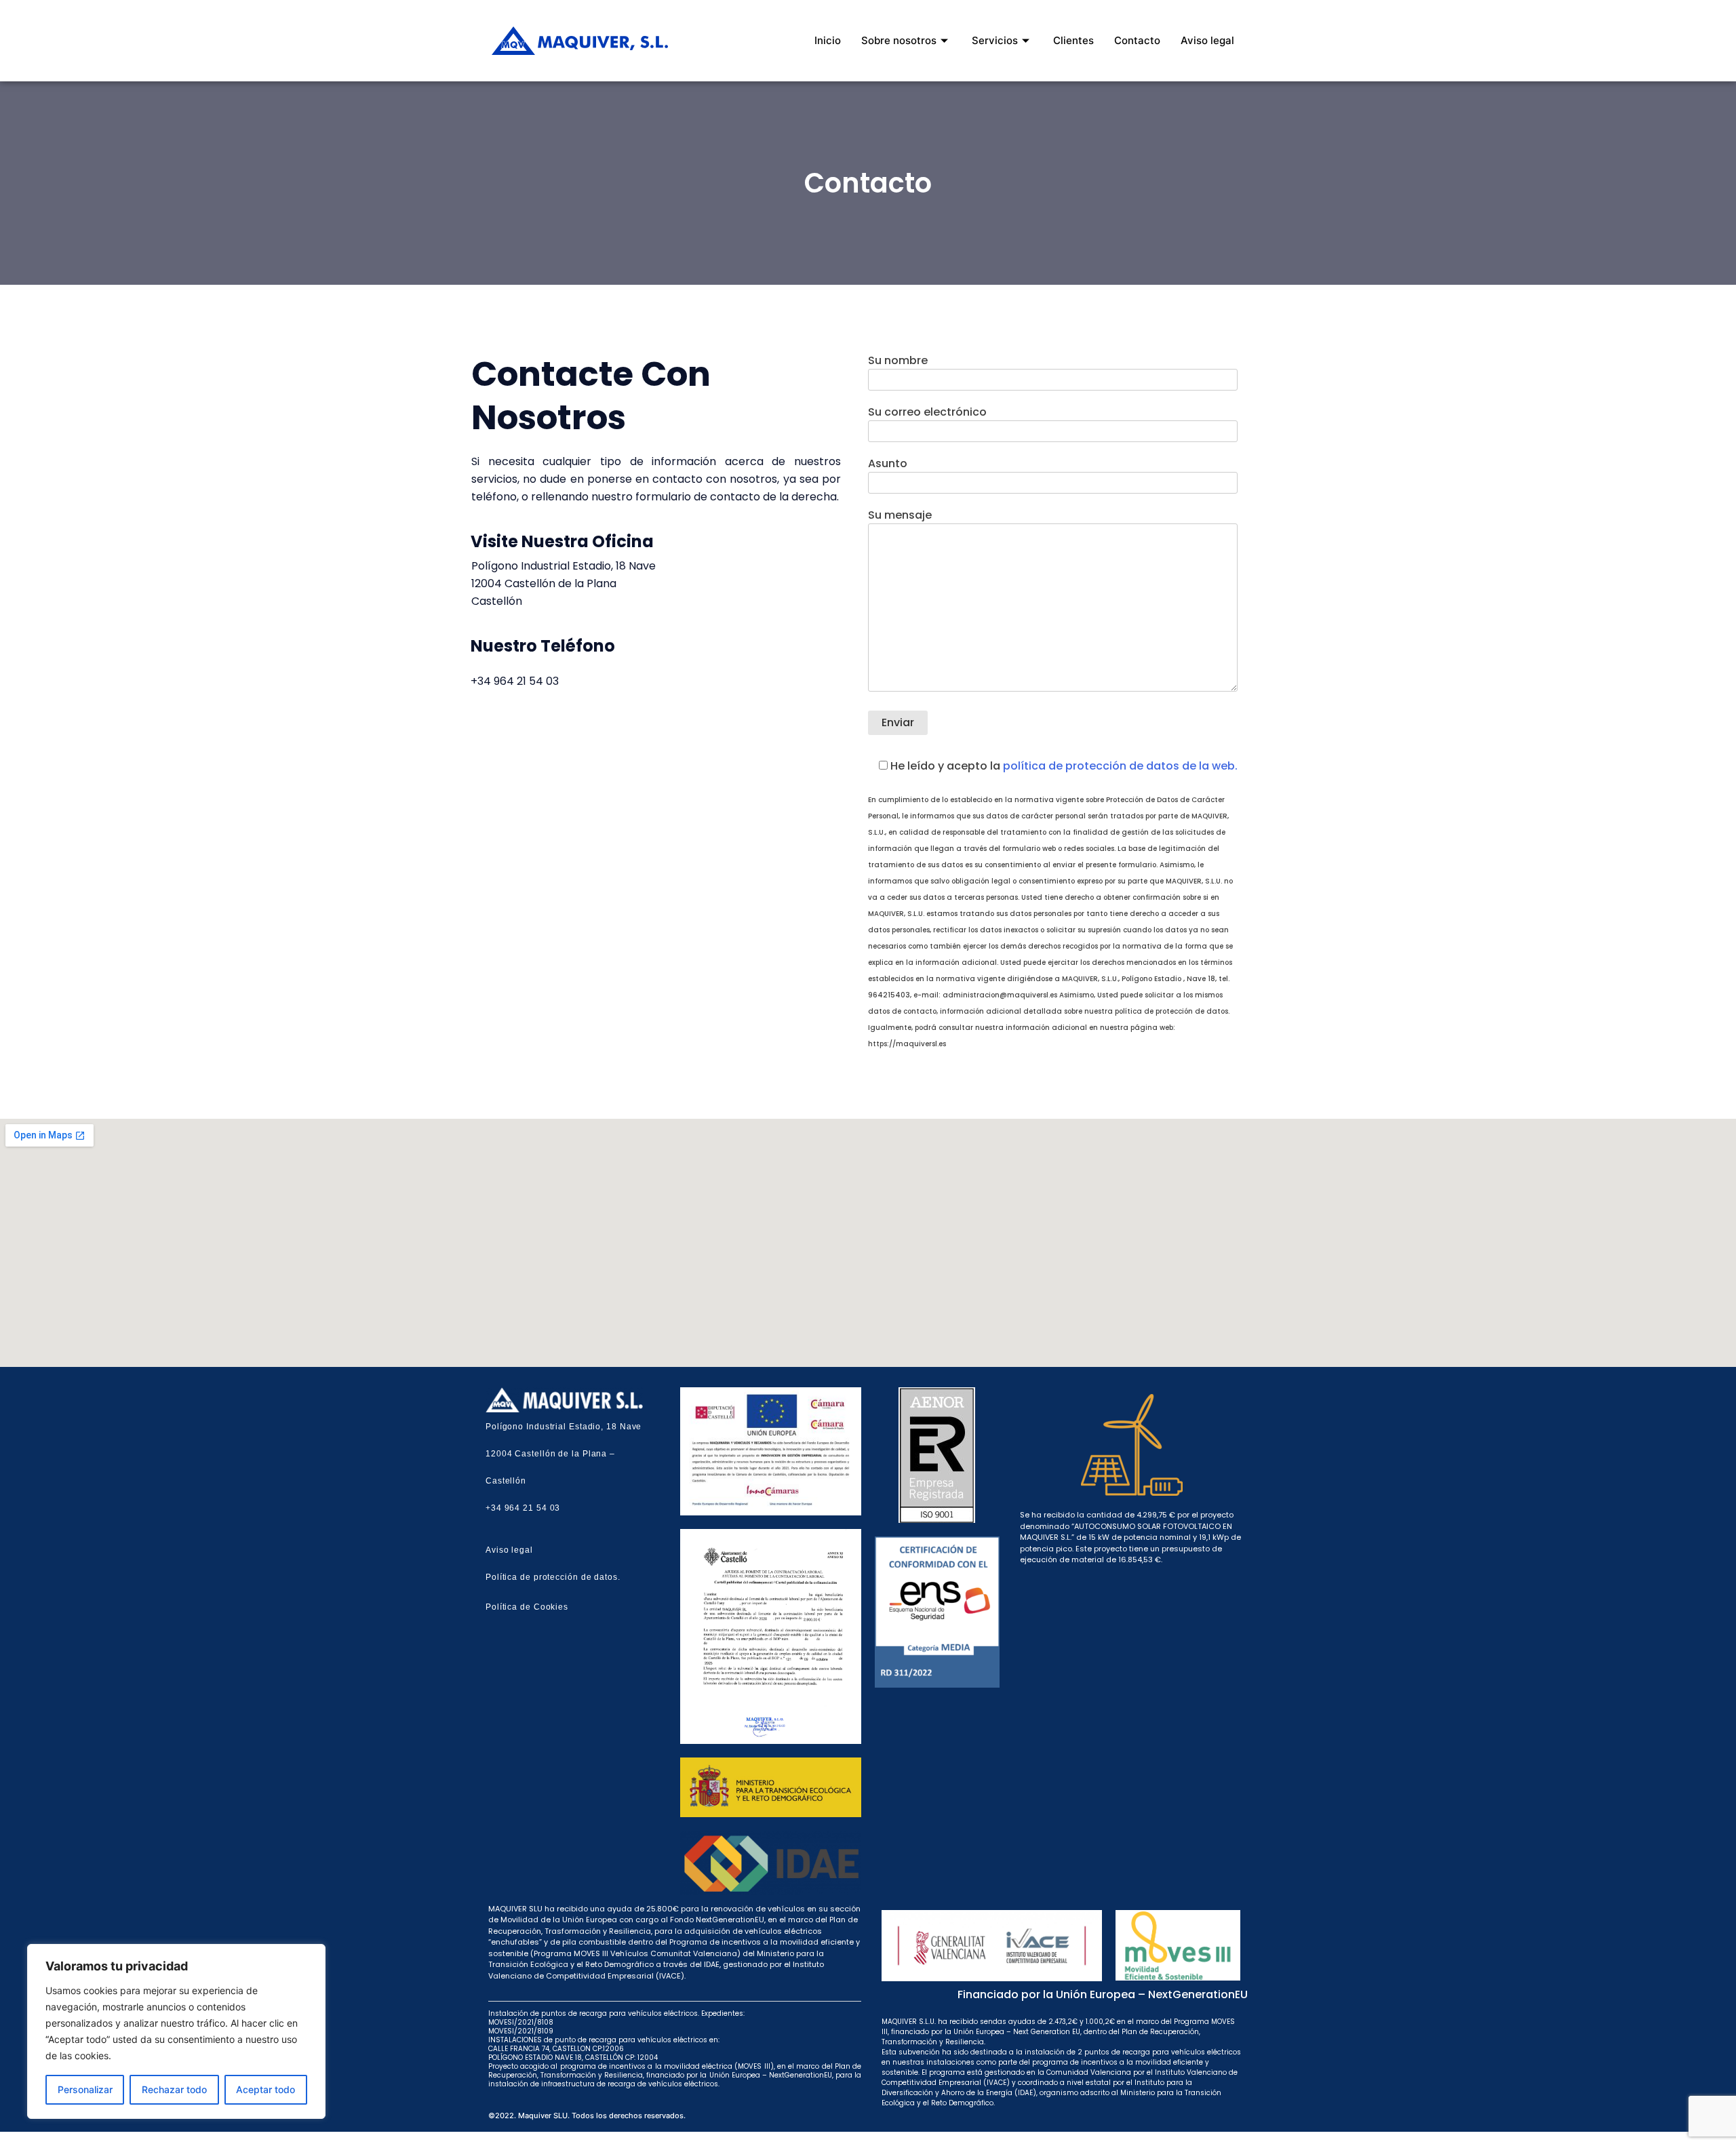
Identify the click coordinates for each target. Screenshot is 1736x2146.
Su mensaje (900, 515)
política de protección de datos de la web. (1120, 766)
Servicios (995, 40)
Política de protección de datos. (553, 1577)
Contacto (1137, 40)
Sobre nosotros (899, 40)
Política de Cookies (527, 1607)
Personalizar (85, 2089)
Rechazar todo (174, 2089)
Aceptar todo (265, 2089)
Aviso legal (1207, 40)
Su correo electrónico (927, 412)
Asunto (888, 463)
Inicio (828, 40)
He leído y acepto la (1063, 766)
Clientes (1073, 40)
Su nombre (898, 360)
